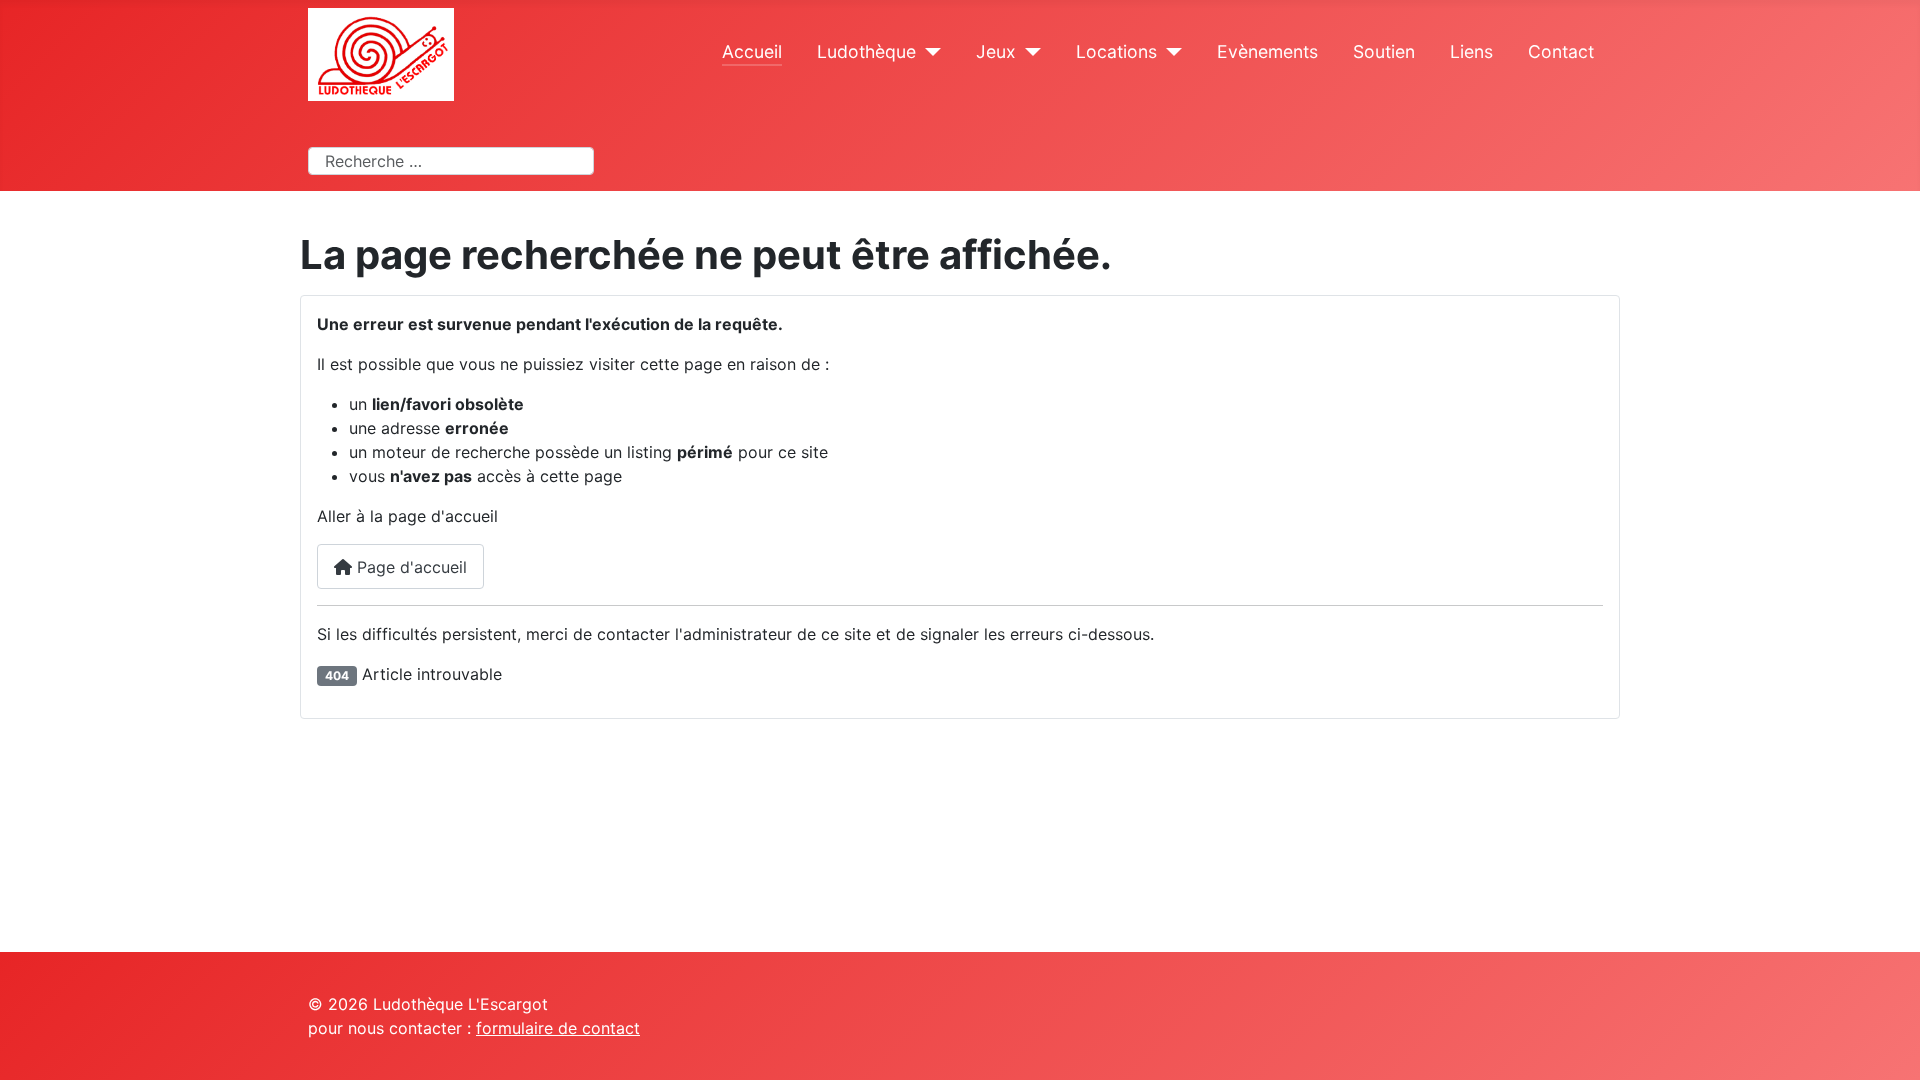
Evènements (1267, 51)
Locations (1116, 51)
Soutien (1384, 51)
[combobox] (451, 161)
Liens (1471, 51)
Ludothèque (866, 51)
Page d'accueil (409, 567)
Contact (1561, 51)
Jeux (996, 51)
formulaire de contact (558, 1028)
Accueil (752, 51)
